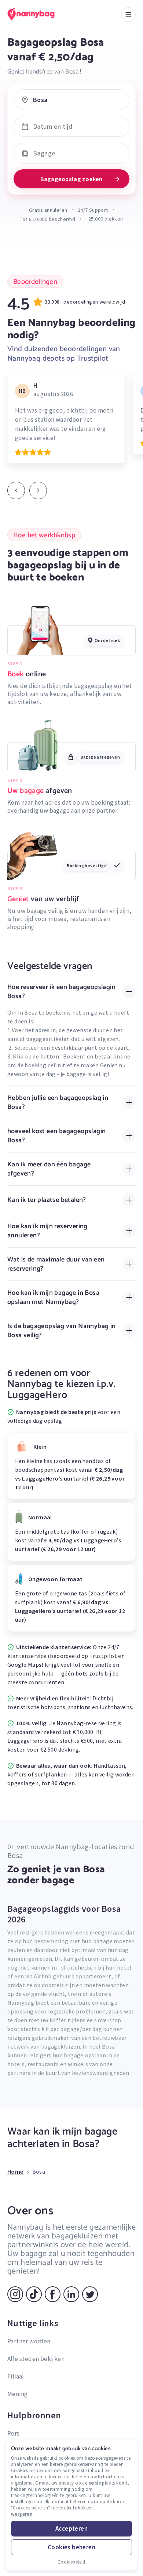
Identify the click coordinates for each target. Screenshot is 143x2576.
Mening (17, 2394)
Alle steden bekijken (36, 2359)
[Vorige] (16, 490)
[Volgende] (38, 490)
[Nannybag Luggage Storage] (38, 14)
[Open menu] (128, 15)
